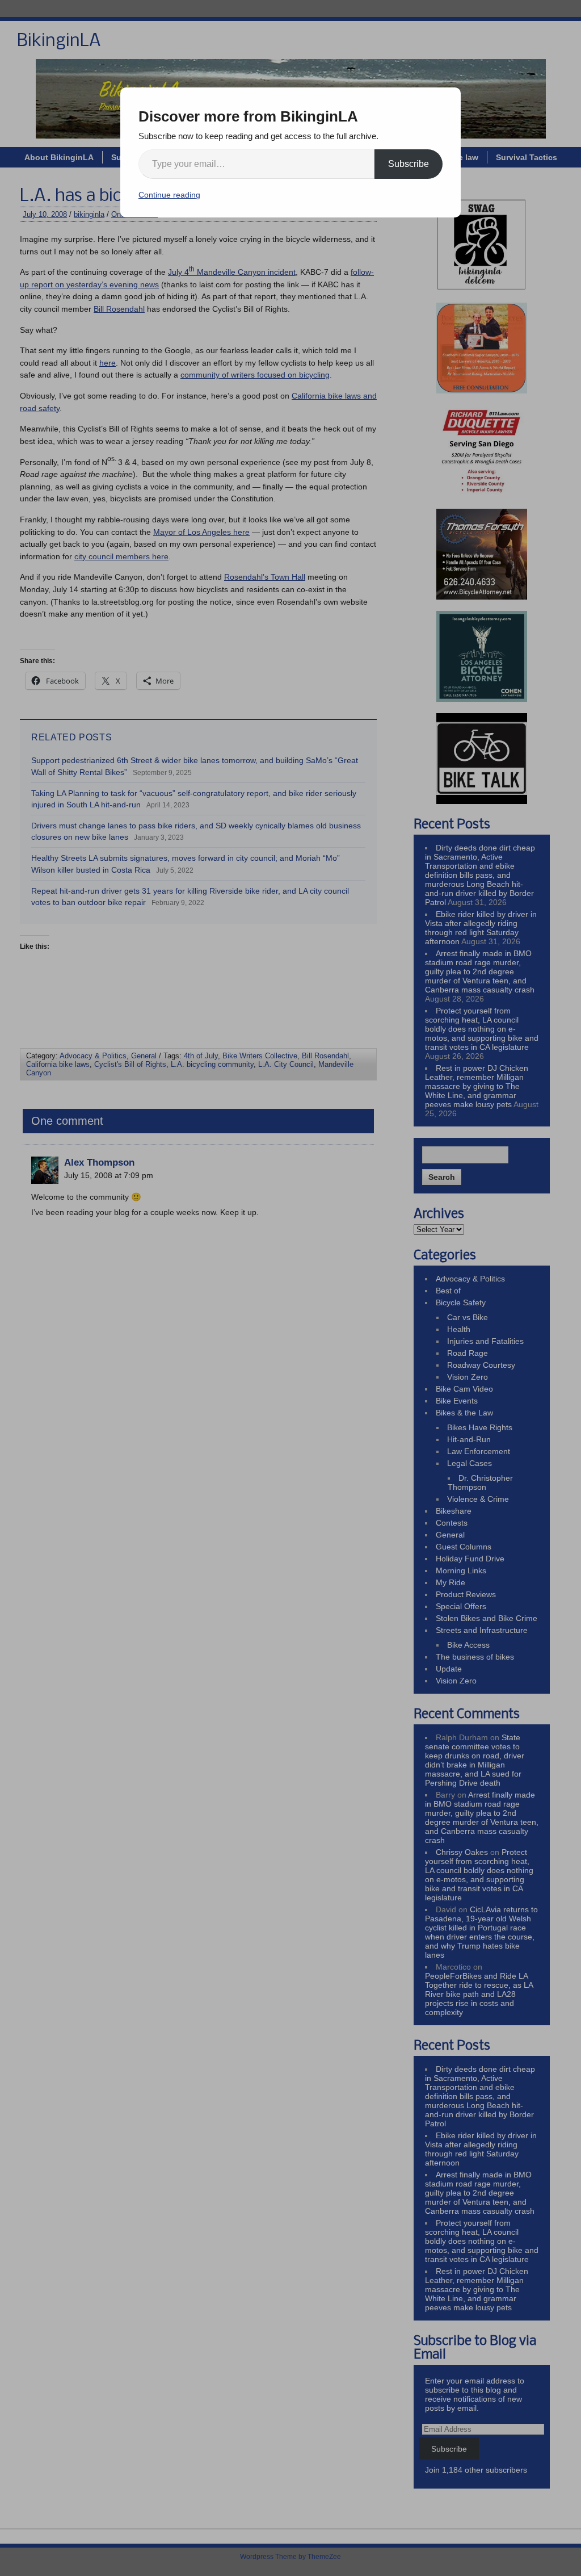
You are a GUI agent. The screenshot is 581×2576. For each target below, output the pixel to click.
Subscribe (409, 164)
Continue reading (169, 195)
